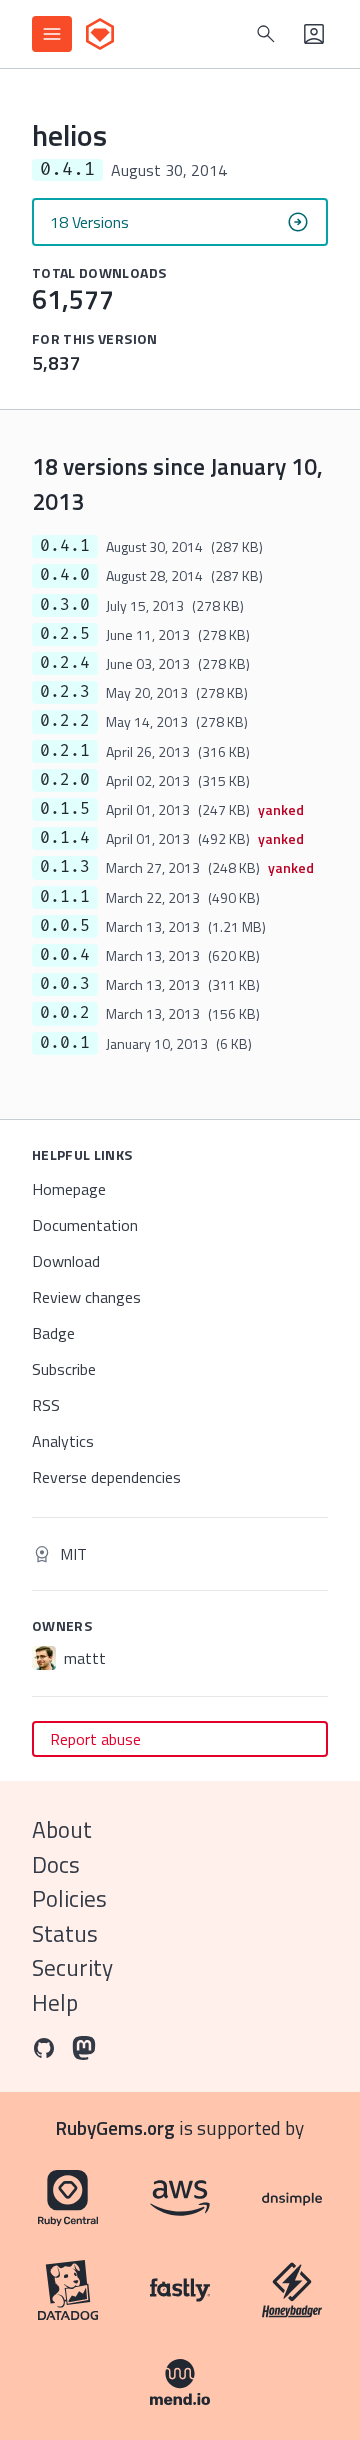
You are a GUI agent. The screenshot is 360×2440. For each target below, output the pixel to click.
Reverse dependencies (106, 1477)
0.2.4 (65, 663)
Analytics (63, 1441)
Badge (53, 1333)
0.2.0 (65, 780)
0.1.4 (65, 838)
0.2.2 (65, 721)
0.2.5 (65, 634)
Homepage (69, 1189)
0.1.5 (65, 809)
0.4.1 (65, 546)
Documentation (85, 1225)
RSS (46, 1405)
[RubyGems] (100, 34)
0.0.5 (65, 926)
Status (65, 1933)
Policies (69, 1898)
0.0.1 (65, 1043)
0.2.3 (65, 692)
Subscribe (64, 1369)
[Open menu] (52, 34)
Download (66, 1261)
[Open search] (266, 34)
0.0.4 (65, 955)
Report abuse (95, 1739)
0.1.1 (65, 897)
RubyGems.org (115, 2127)
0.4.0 (65, 575)
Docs (56, 1864)
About (62, 1829)
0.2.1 (65, 751)
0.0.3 (65, 984)
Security (72, 1967)
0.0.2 (65, 1013)
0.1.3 (65, 867)
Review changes (86, 1297)
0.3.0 (65, 605)
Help (55, 2002)
